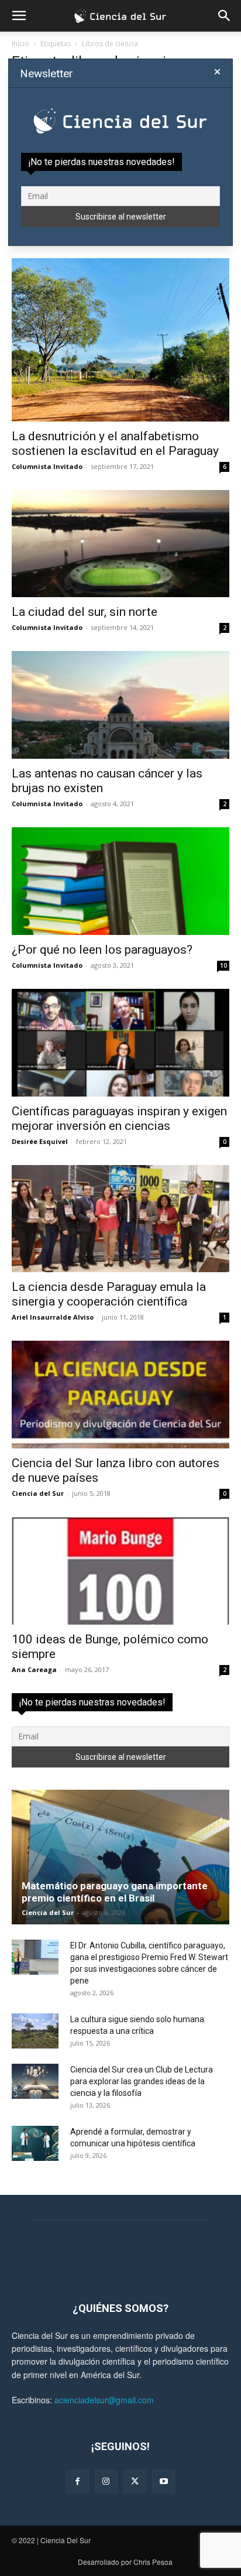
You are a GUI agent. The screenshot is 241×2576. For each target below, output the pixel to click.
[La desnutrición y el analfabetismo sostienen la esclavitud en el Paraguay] (120, 340)
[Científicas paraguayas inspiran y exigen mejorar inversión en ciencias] (120, 1043)
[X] (135, 2481)
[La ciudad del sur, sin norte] (120, 544)
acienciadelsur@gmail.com (104, 2400)
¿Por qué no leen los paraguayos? (102, 950)
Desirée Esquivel (40, 1141)
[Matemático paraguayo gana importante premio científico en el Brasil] (120, 1857)
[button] (19, 16)
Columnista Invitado (47, 466)
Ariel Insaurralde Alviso (53, 1317)
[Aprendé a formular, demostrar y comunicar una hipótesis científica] (35, 2143)
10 (223, 965)
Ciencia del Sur (38, 1493)
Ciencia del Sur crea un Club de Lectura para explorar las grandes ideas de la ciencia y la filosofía (142, 2081)
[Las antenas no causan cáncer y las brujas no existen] (120, 705)
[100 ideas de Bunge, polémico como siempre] (120, 1571)
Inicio (20, 44)
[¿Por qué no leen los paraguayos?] (120, 881)
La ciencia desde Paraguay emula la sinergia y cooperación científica (109, 1294)
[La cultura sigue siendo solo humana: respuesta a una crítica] (35, 2031)
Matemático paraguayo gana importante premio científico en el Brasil (115, 1892)
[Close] (217, 72)
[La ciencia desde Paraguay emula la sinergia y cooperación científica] (120, 1219)
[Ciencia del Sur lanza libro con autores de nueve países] (120, 1395)
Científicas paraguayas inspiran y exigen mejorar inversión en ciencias (119, 1119)
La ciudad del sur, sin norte (85, 612)
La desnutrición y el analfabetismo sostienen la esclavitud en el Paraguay (115, 443)
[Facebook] (78, 2481)
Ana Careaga (34, 1669)
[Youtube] (163, 2481)
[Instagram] (106, 2481)
